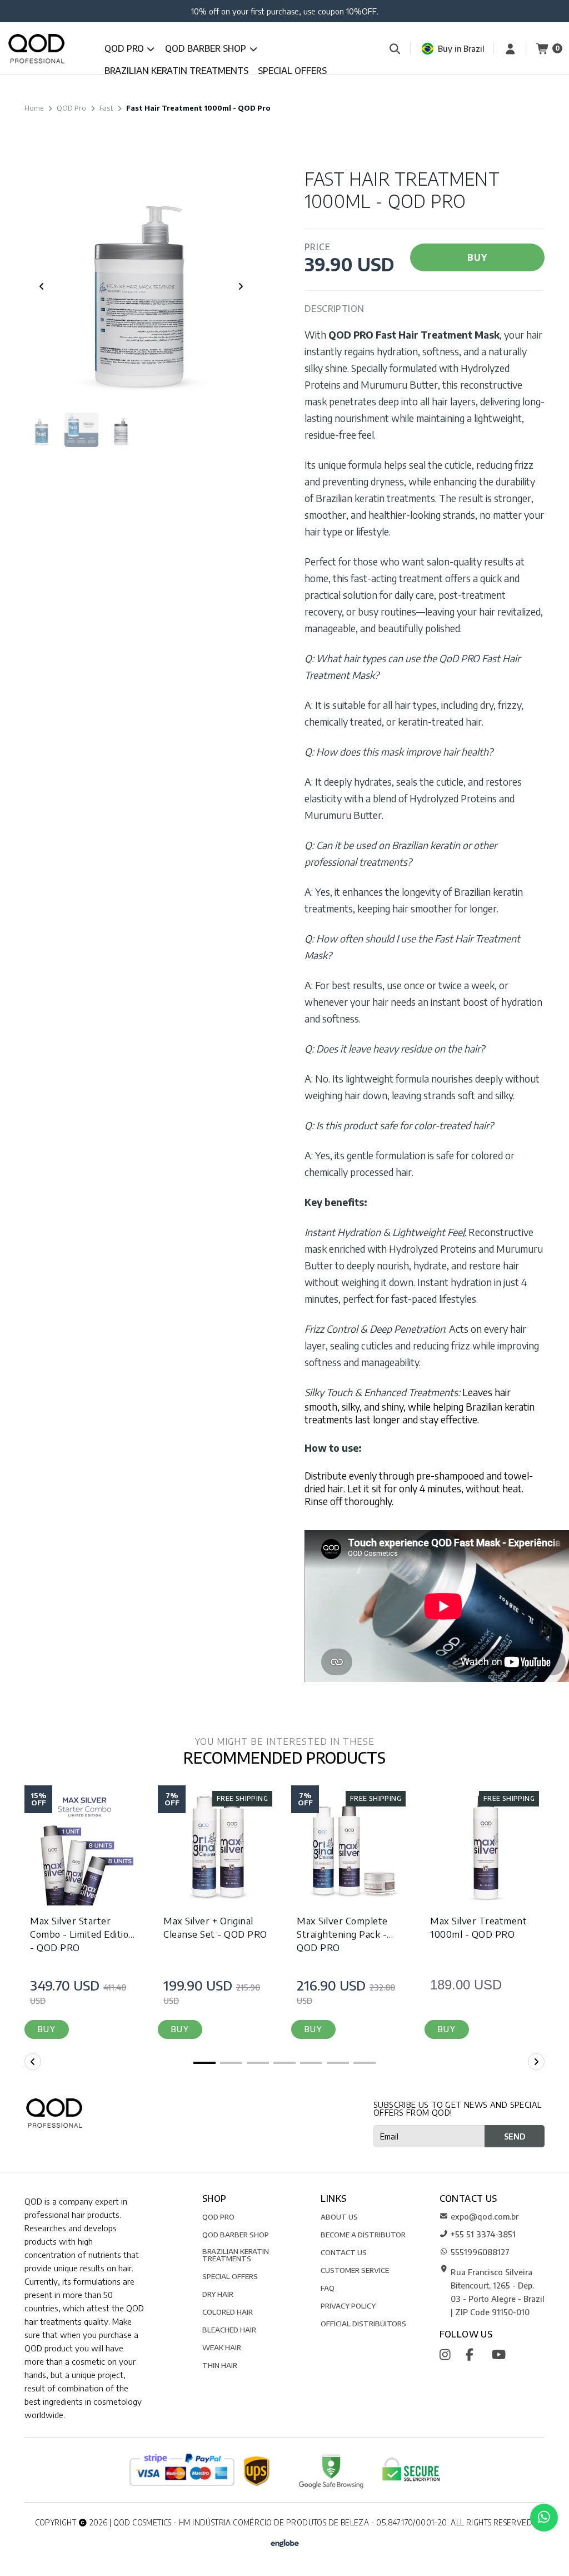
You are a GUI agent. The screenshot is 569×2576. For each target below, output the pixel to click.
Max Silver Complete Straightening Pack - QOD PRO (342, 1934)
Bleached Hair (229, 2329)
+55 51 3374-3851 (483, 2234)
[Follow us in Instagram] (451, 2354)
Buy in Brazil (461, 48)
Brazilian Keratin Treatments (176, 71)
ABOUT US (339, 2217)
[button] (47, 2029)
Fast (106, 108)
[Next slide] (241, 286)
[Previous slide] (42, 286)
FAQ (328, 2288)
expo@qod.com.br (485, 2216)
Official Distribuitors (363, 2323)
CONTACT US (344, 2252)
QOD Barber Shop (207, 48)
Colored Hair (228, 2312)
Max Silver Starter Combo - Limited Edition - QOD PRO (82, 1934)
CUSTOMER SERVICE (355, 2270)
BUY (477, 257)
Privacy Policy (348, 2306)
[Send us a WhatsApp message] (544, 2518)
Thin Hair (220, 2365)
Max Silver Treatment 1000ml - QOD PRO (478, 1927)
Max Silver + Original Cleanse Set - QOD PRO (215, 1927)
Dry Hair (218, 2294)
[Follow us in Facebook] (478, 2354)
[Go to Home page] (36, 49)
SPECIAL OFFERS (292, 71)
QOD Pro (125, 48)
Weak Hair (222, 2347)
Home (34, 108)
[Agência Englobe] (285, 2542)
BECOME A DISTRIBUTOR (363, 2234)
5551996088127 (480, 2252)
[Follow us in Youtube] (504, 2354)
